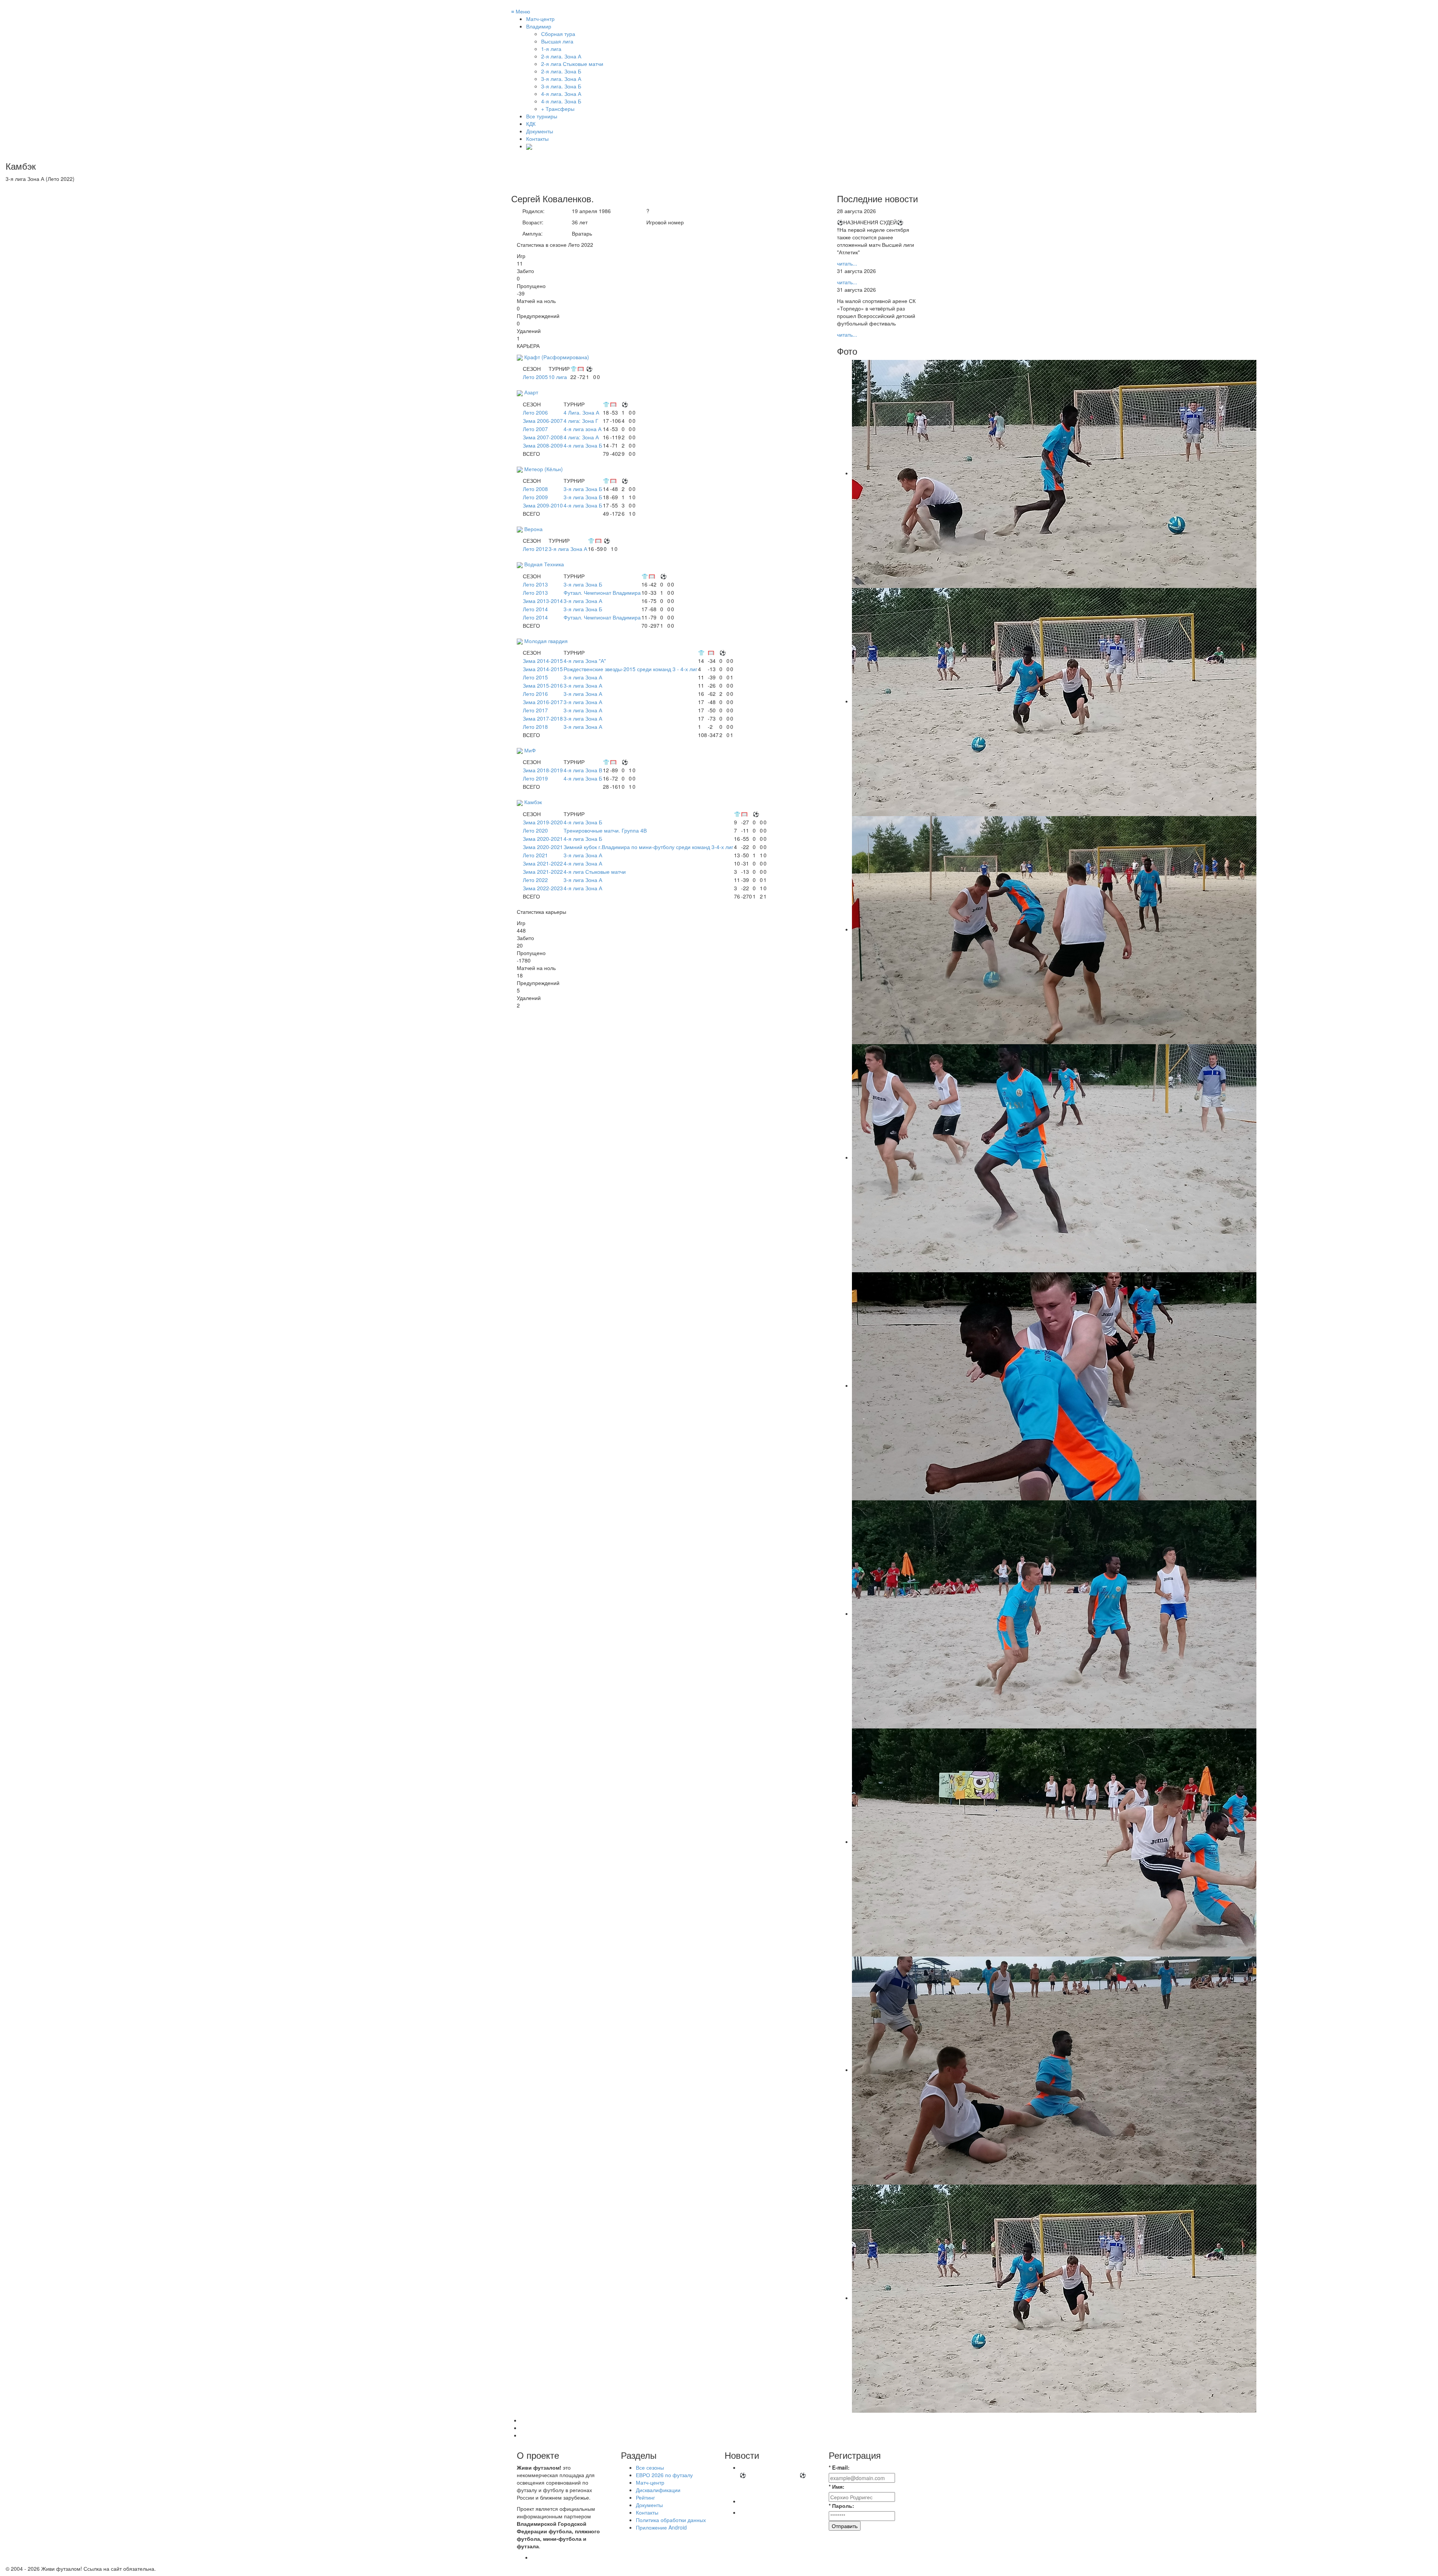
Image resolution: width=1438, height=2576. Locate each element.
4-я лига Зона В (583, 770)
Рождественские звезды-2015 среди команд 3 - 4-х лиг (630, 669)
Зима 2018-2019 (543, 770)
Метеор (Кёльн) (544, 469)
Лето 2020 (535, 830)
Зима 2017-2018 (543, 718)
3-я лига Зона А (568, 549)
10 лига (558, 377)
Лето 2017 (535, 710)
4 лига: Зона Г (581, 421)
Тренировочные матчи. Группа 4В (605, 830)
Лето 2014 (535, 609)
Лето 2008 (535, 489)
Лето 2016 (535, 694)
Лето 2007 (535, 429)
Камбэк (533, 802)
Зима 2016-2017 (543, 702)
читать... (847, 263)
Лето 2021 (535, 855)
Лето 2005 (535, 377)
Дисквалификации (658, 2490)
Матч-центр (540, 19)
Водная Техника (544, 564)
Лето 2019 (535, 778)
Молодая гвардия (546, 641)
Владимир (539, 26)
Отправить (845, 2526)
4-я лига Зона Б (583, 445)
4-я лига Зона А (583, 863)
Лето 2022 (535, 880)
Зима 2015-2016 (543, 685)
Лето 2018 (535, 727)
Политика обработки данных (671, 2520)
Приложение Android (661, 2527)
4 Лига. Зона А (581, 412)
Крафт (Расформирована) (557, 357)
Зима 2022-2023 (543, 888)
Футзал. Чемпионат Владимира (602, 593)
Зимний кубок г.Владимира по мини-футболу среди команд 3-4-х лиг (648, 847)
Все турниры (542, 116)
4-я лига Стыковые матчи (595, 872)
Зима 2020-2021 (543, 839)
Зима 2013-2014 (543, 601)
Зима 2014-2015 (543, 661)
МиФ (530, 750)
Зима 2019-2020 (543, 822)
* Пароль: (841, 2506)
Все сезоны (650, 2467)
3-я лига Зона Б (583, 489)
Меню (521, 11)
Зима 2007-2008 (543, 437)
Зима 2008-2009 (543, 445)
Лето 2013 (535, 584)
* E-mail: (839, 2467)
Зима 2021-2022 (543, 863)
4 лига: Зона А (581, 437)
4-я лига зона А (583, 429)
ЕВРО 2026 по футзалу (664, 2475)
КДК (531, 124)
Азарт (531, 392)
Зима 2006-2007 (543, 421)
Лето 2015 (535, 677)
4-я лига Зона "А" (585, 661)
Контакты (537, 139)
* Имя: (837, 2486)
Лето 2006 (535, 412)
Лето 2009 (535, 497)
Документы (540, 131)
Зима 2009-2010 (543, 505)
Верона (533, 529)
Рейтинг (645, 2497)
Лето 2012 (535, 549)
